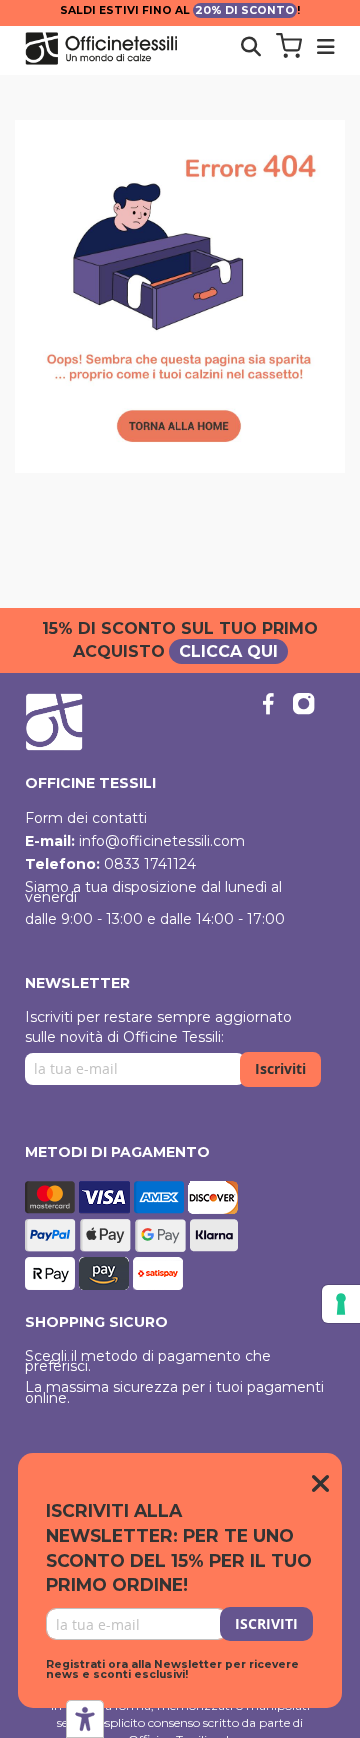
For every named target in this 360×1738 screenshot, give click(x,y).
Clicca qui (228, 651)
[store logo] (125, 48)
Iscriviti (280, 1068)
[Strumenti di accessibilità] (85, 1719)
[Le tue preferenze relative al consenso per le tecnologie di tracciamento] (341, 1304)
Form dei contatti (86, 818)
